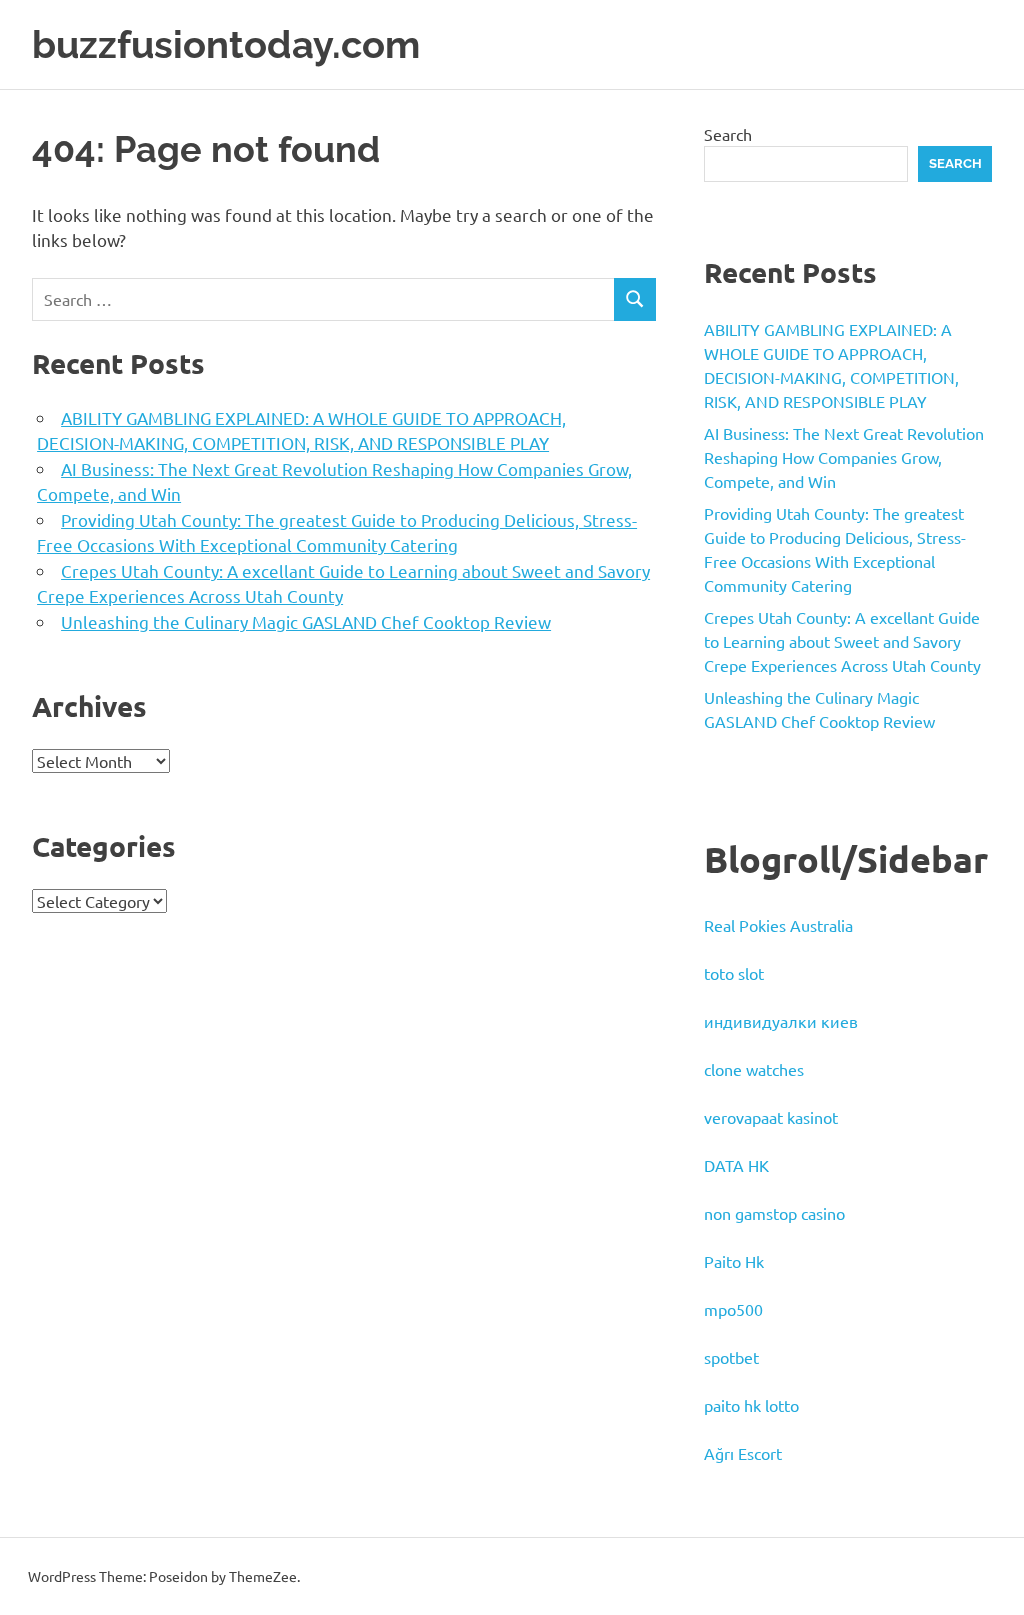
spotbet (731, 1357)
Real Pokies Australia (778, 925)
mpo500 (733, 1309)
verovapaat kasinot (771, 1117)
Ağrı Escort (743, 1453)
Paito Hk (734, 1261)
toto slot (734, 973)
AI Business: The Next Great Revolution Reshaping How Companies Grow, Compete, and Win (844, 457)
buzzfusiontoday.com (226, 44)
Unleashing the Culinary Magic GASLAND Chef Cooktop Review (306, 621)
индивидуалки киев (781, 1021)
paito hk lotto (751, 1405)
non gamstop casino (774, 1213)
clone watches (754, 1069)
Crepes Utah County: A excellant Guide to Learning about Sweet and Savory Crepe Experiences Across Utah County (842, 641)
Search (728, 134)
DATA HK (736, 1165)
